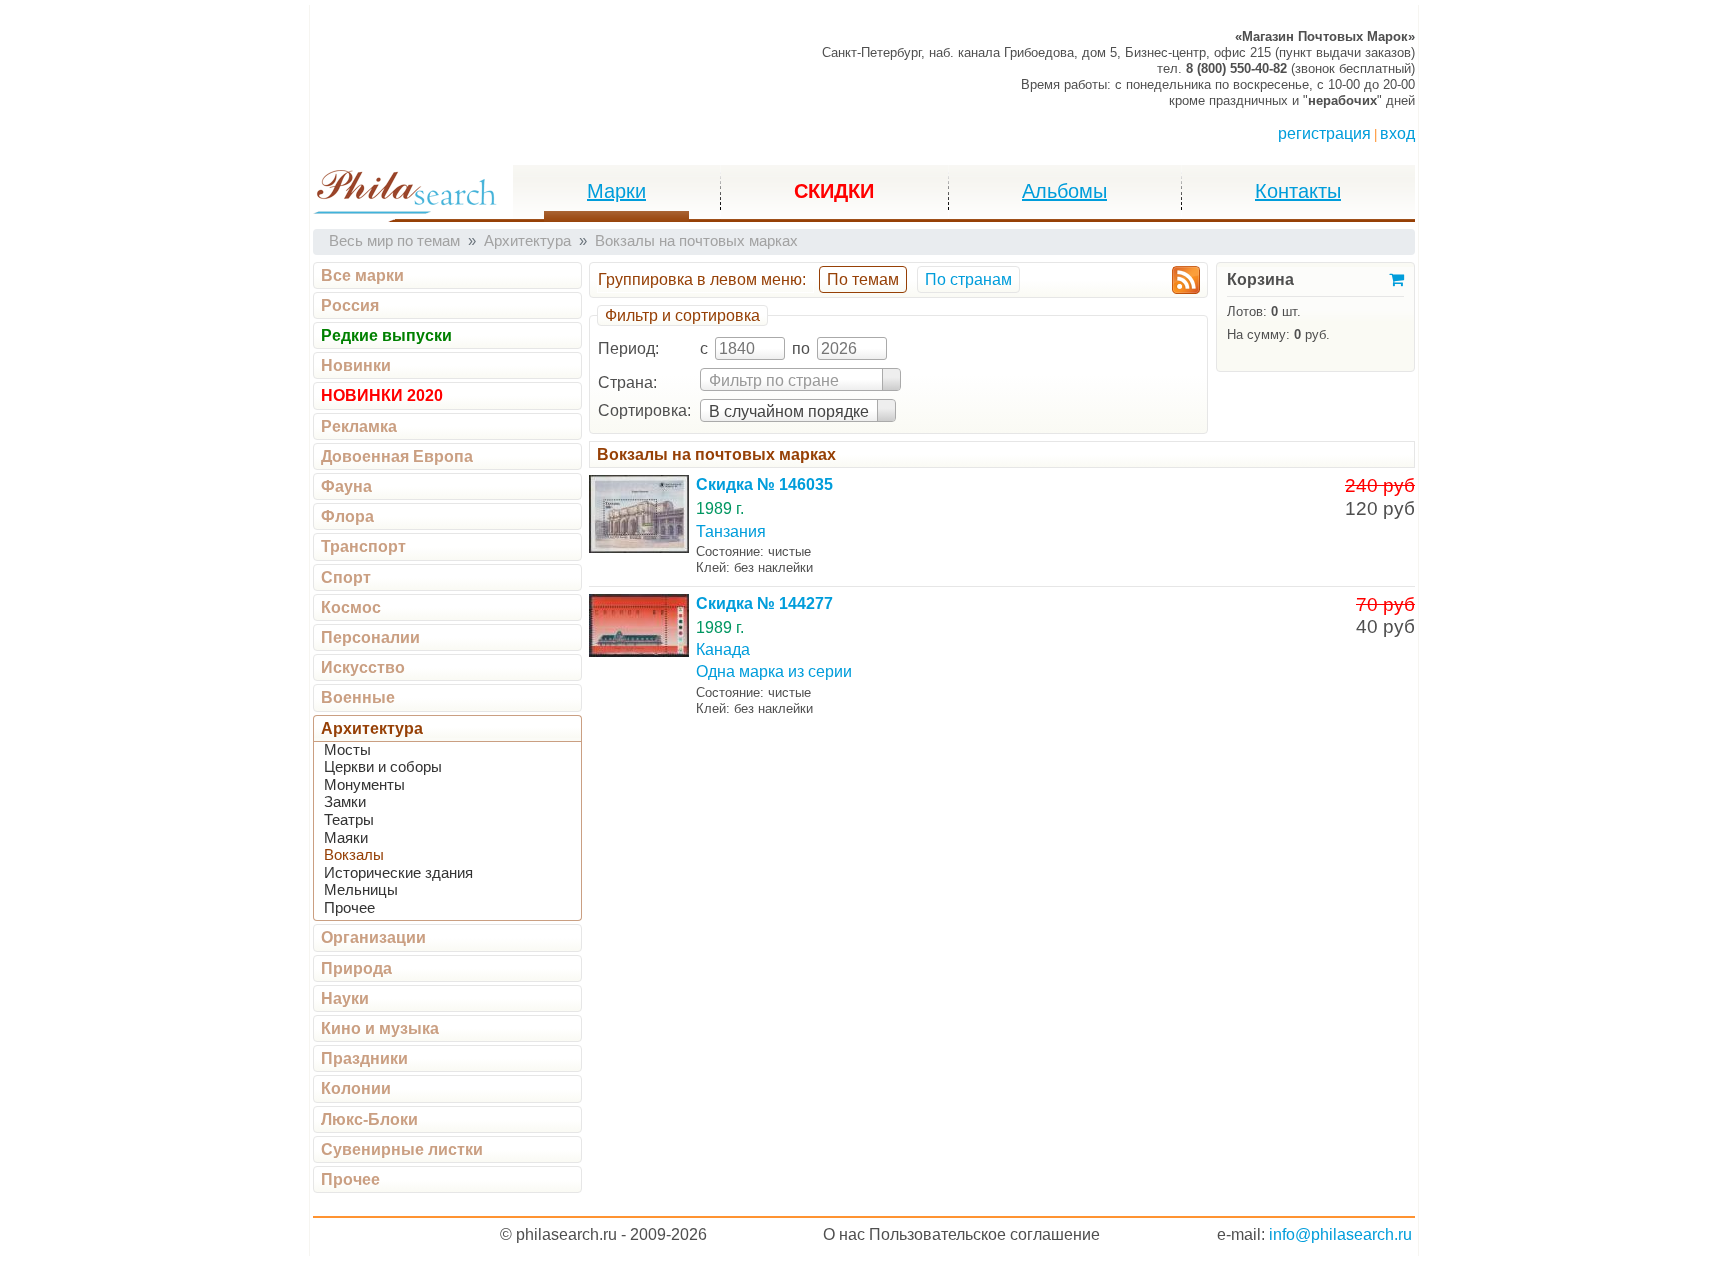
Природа (356, 968)
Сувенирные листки (402, 1149)
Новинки (356, 365)
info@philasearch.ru (1340, 1234)
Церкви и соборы (383, 767)
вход (1397, 133)
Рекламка (359, 426)
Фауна (346, 486)
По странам (968, 279)
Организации (373, 937)
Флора (347, 516)
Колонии (356, 1088)
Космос (351, 607)
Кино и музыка (380, 1028)
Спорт (346, 577)
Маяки (346, 838)
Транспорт (363, 546)
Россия (350, 305)
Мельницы (361, 890)
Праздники (364, 1058)
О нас (844, 1234)
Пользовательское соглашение (984, 1234)
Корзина (1260, 279)
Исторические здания (398, 873)
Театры (349, 820)
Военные (358, 697)
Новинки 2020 (382, 395)
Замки (345, 802)
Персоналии (370, 637)
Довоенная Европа (397, 456)
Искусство (363, 667)
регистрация (1324, 133)
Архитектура (372, 728)
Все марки (362, 275)
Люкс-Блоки (369, 1119)
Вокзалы (354, 855)
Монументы (364, 785)
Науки (345, 998)
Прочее (349, 908)
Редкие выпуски (386, 335)
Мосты (347, 750)
